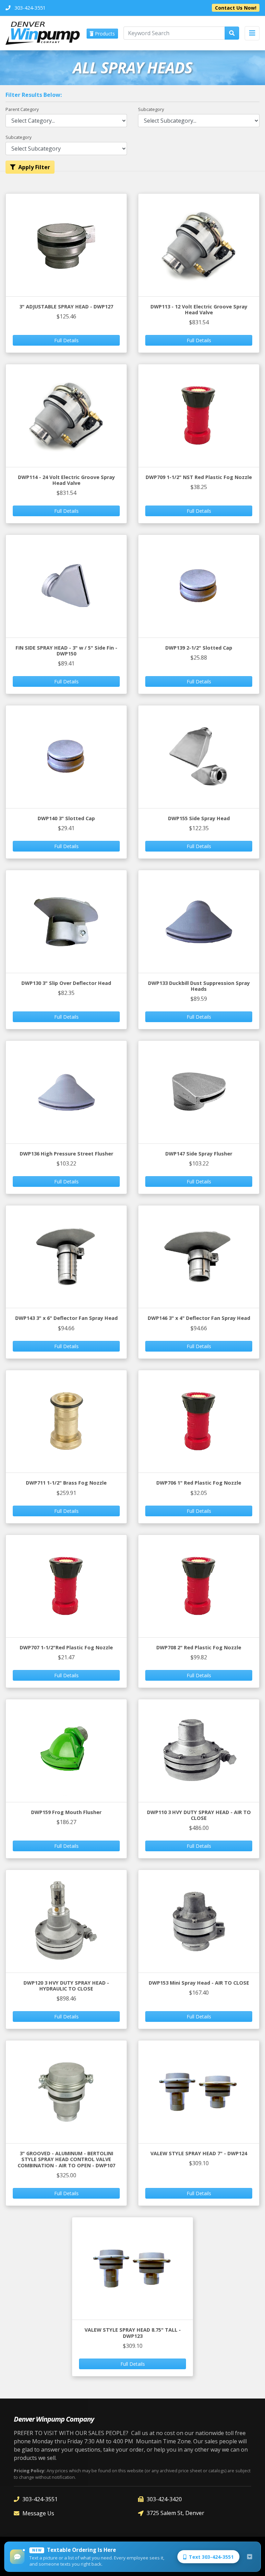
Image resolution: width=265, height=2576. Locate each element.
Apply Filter (34, 167)
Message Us (38, 2513)
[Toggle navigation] (252, 33)
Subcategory (151, 109)
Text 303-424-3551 (211, 2557)
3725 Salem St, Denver (175, 2513)
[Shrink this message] (249, 2557)
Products (104, 34)
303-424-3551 (40, 2499)
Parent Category (22, 109)
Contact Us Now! (236, 8)
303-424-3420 (164, 2499)
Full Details (66, 340)
